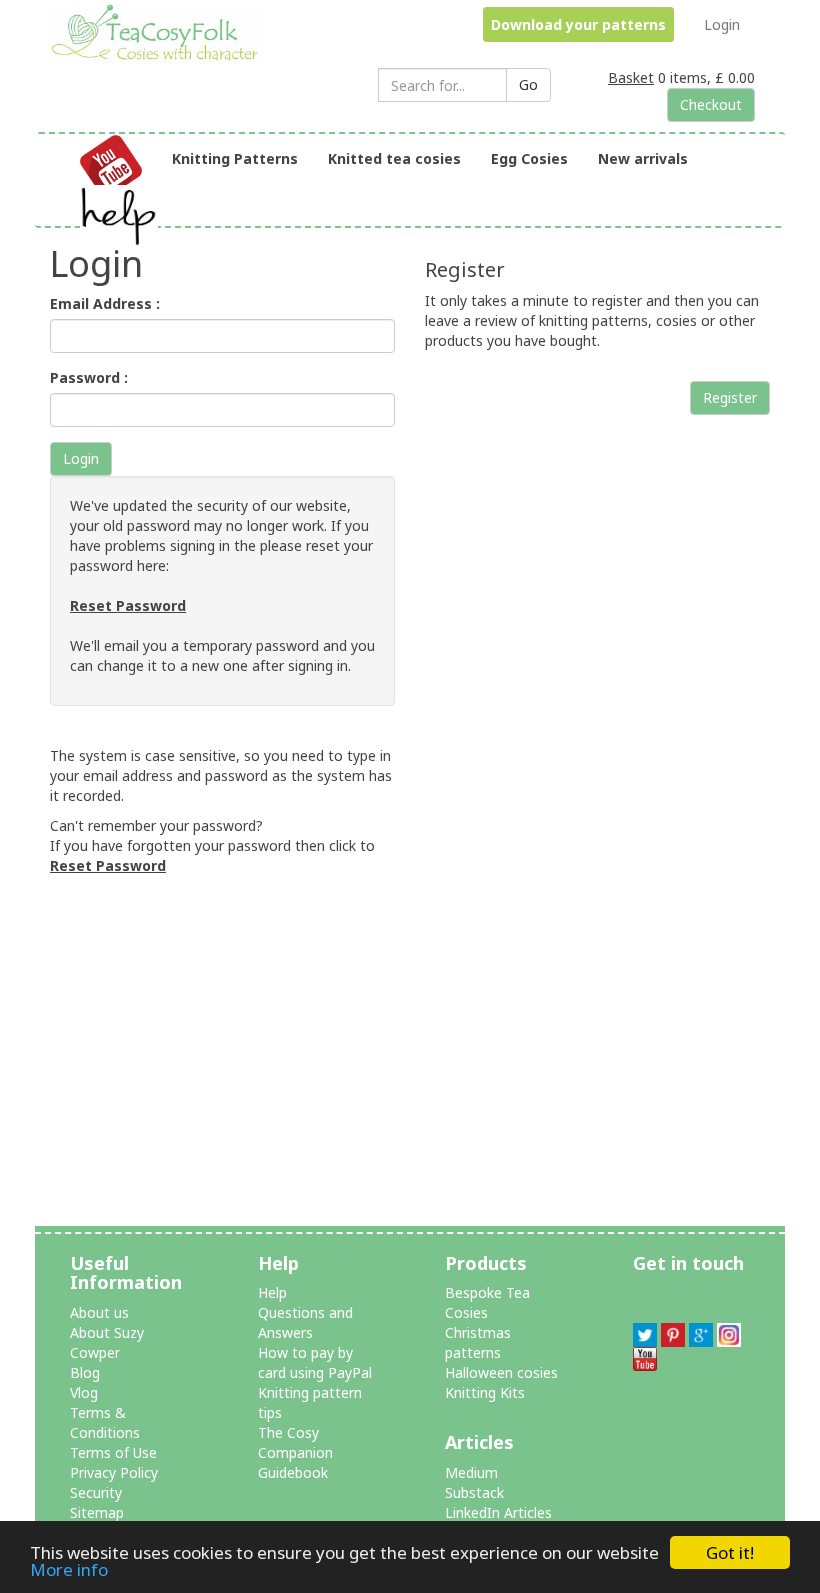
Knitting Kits (485, 1392)
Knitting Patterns (235, 158)
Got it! (730, 1552)
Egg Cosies (529, 158)
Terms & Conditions (105, 1422)
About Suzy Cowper (107, 1342)
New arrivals (643, 158)
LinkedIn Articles (498, 1512)
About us (99, 1312)
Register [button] (730, 397)
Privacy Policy (114, 1472)
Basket (631, 77)
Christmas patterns (478, 1342)
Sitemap (97, 1512)
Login (722, 24)
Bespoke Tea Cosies (487, 1302)
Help (272, 1292)
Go (528, 84)
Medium (471, 1472)
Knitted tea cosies (394, 158)
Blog (85, 1372)
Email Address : (105, 303)
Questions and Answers (305, 1322)
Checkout (711, 104)
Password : (89, 377)
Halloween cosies (501, 1372)
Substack (474, 1492)
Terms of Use (113, 1452)
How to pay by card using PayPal (315, 1362)
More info (69, 1569)
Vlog (84, 1392)
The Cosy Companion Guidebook (295, 1452)
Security (96, 1492)
